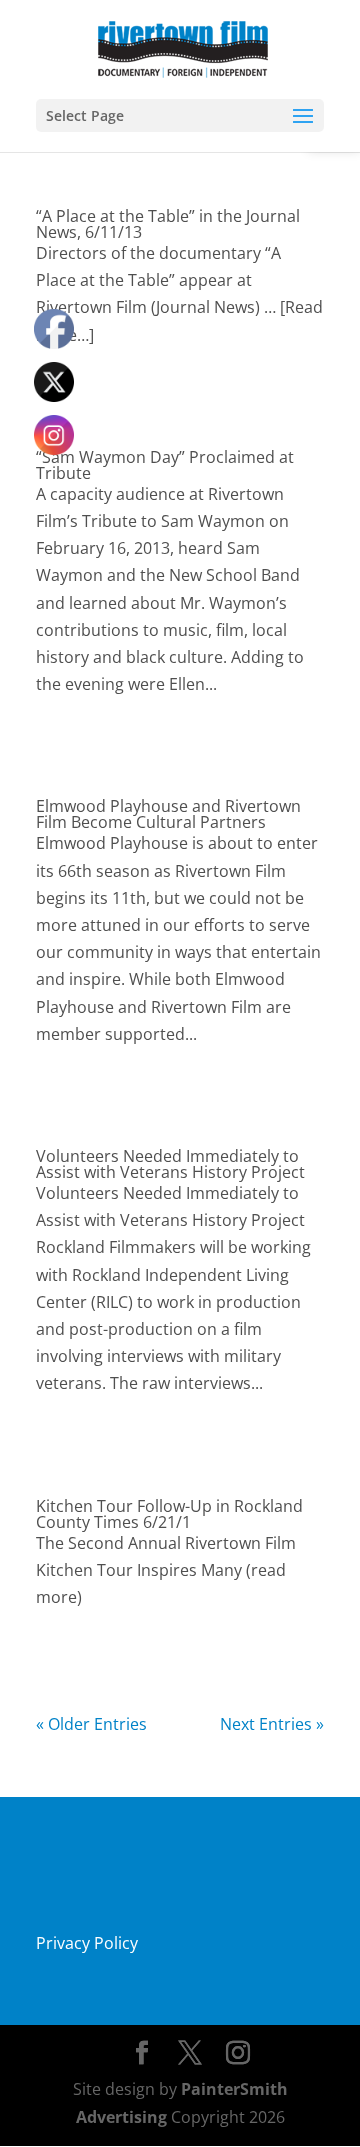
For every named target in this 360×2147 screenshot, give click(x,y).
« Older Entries (91, 1724)
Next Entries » (272, 1724)
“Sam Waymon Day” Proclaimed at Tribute (165, 465)
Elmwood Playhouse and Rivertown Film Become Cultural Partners (168, 814)
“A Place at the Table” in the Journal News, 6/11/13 (168, 224)
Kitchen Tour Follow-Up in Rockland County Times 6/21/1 (169, 1514)
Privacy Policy (87, 1943)
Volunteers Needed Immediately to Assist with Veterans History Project (170, 1164)
